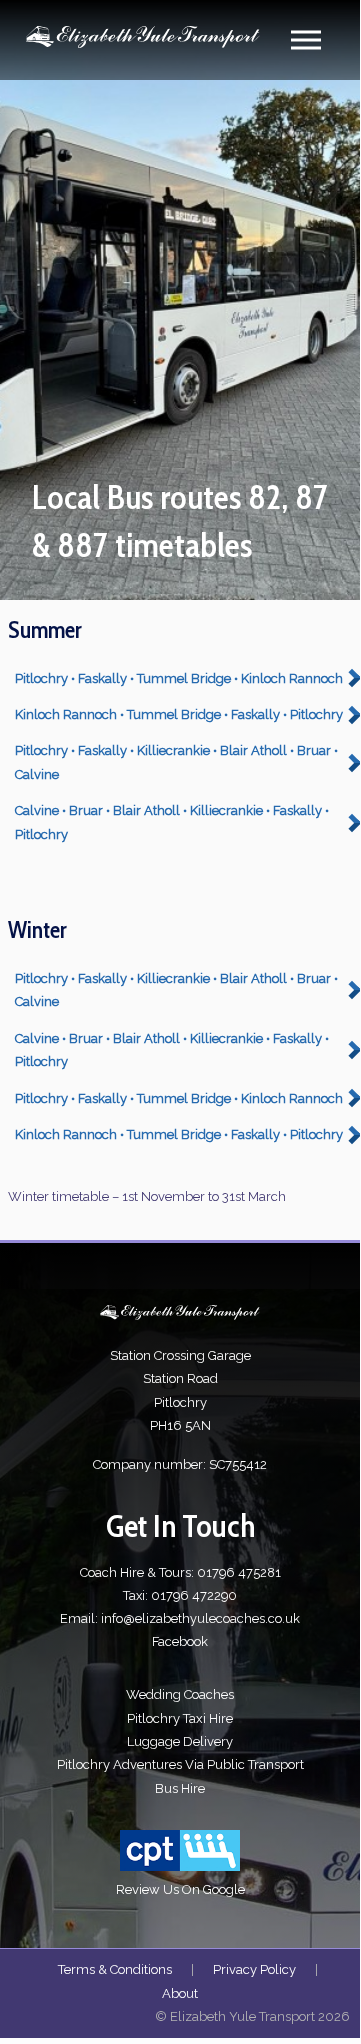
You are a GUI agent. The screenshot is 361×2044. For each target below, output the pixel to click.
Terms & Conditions (115, 1969)
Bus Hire (180, 1788)
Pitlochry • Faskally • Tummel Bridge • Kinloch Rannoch (179, 678)
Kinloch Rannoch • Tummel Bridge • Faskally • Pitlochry (179, 714)
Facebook (180, 1641)
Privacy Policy (254, 1969)
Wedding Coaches (180, 1694)
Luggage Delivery (180, 1741)
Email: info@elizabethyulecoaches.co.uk (180, 1618)
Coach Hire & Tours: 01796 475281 (180, 1572)
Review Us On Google (180, 1889)
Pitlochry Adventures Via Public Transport (180, 1764)
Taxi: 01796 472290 (180, 1595)
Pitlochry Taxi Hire (180, 1718)
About (180, 1993)
